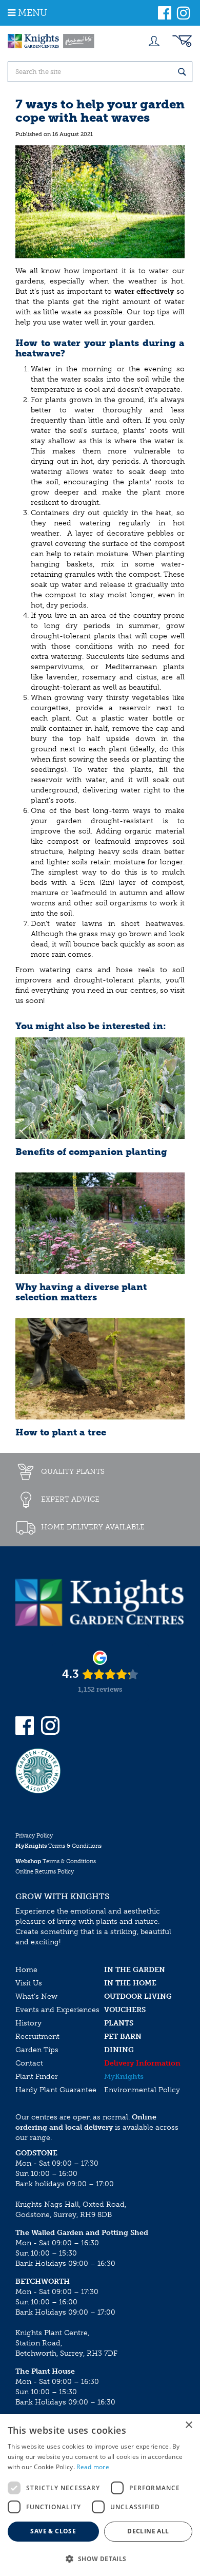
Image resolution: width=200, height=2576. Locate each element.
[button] (100, 2558)
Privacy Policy (34, 1836)
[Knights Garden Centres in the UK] (51, 41)
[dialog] (100, 2495)
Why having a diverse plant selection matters (81, 1292)
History (28, 2023)
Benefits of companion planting (91, 1152)
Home (26, 1970)
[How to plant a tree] (100, 1369)
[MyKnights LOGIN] (154, 41)
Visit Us (29, 1983)
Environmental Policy (142, 2090)
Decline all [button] (148, 2531)
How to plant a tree (61, 1432)
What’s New (36, 1996)
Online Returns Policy (45, 1872)
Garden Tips (37, 2050)
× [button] (188, 2425)
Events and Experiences (57, 2010)
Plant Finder (37, 2077)
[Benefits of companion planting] (100, 1088)
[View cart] (182, 41)
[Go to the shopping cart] (182, 41)
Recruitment (37, 2037)
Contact (29, 2063)
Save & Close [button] (53, 2531)
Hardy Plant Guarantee (56, 2090)
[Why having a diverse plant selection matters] (100, 1223)
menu (33, 13)
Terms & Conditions (58, 1846)
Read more (93, 2467)
